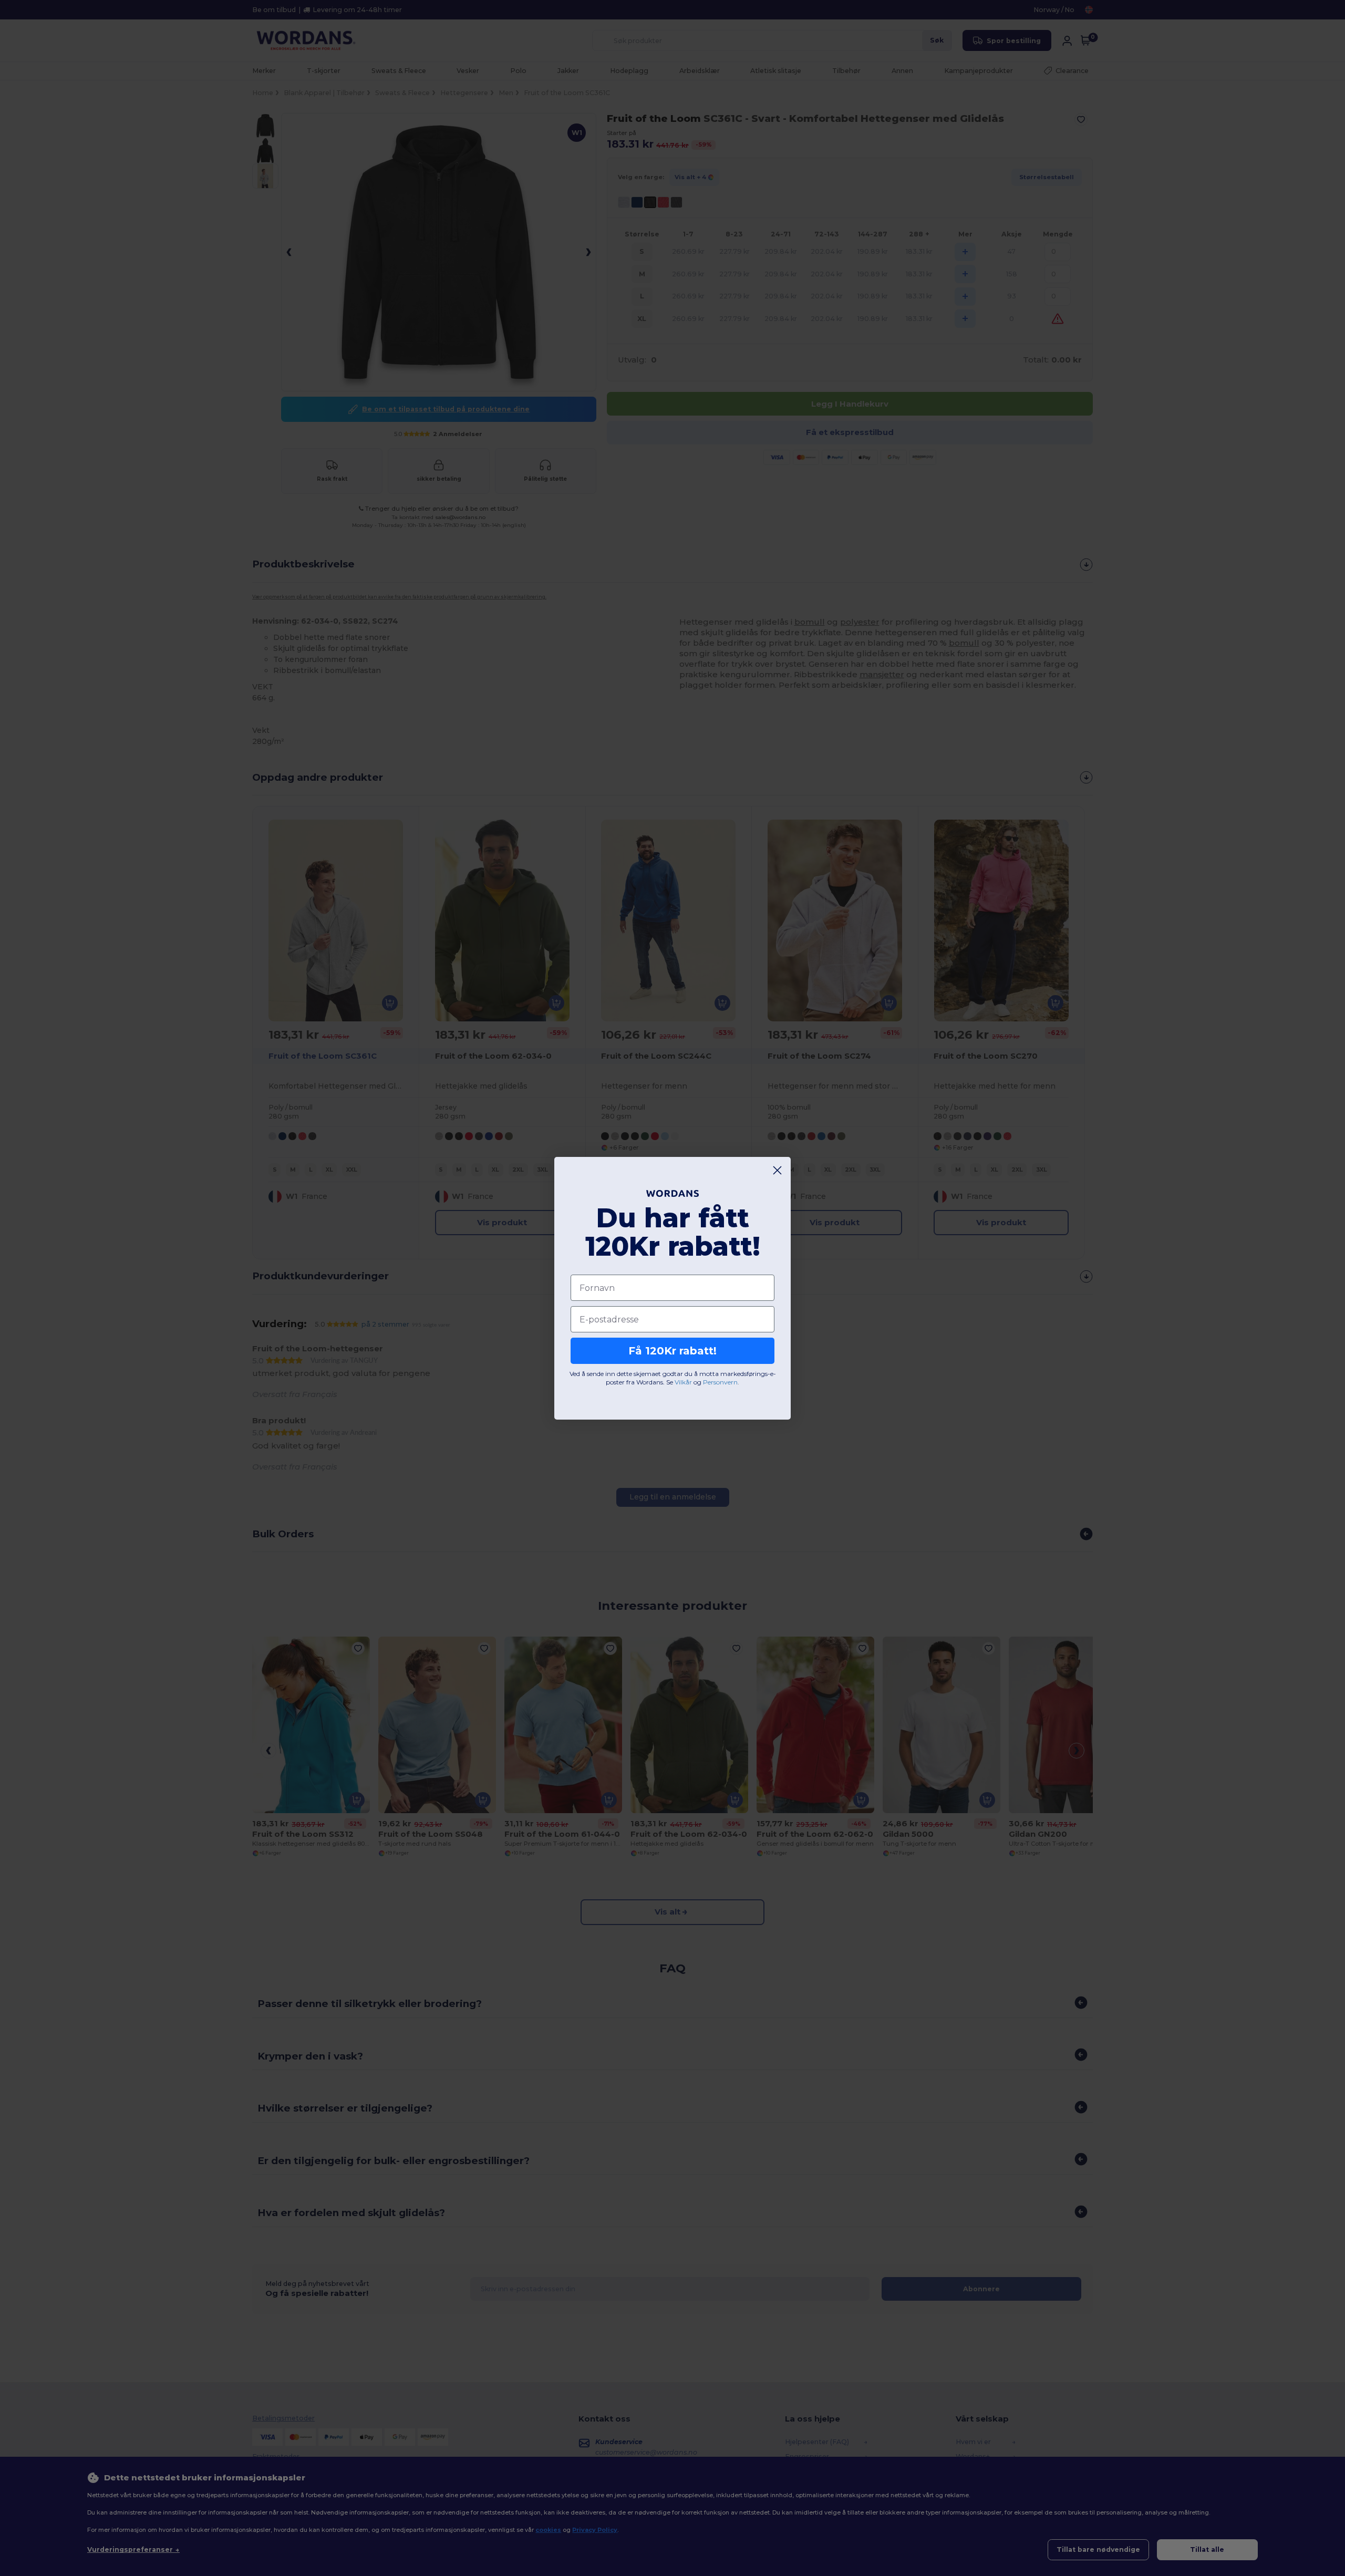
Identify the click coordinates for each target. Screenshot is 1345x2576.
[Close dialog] (777, 1170)
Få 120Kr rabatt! (672, 1351)
